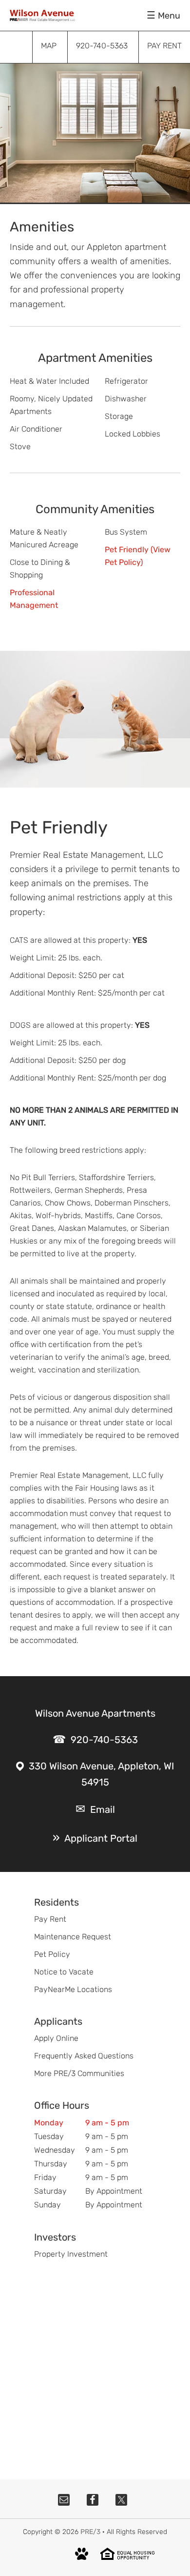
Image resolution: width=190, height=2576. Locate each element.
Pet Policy (52, 1954)
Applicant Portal (101, 1838)
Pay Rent (50, 1919)
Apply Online (56, 2038)
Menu (169, 16)
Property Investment (71, 2254)
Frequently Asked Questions (84, 2056)
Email (103, 1809)
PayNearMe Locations (73, 1989)
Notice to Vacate (64, 1972)
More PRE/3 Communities (79, 2073)
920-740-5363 (104, 1740)
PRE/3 (90, 2532)
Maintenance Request (73, 1937)
